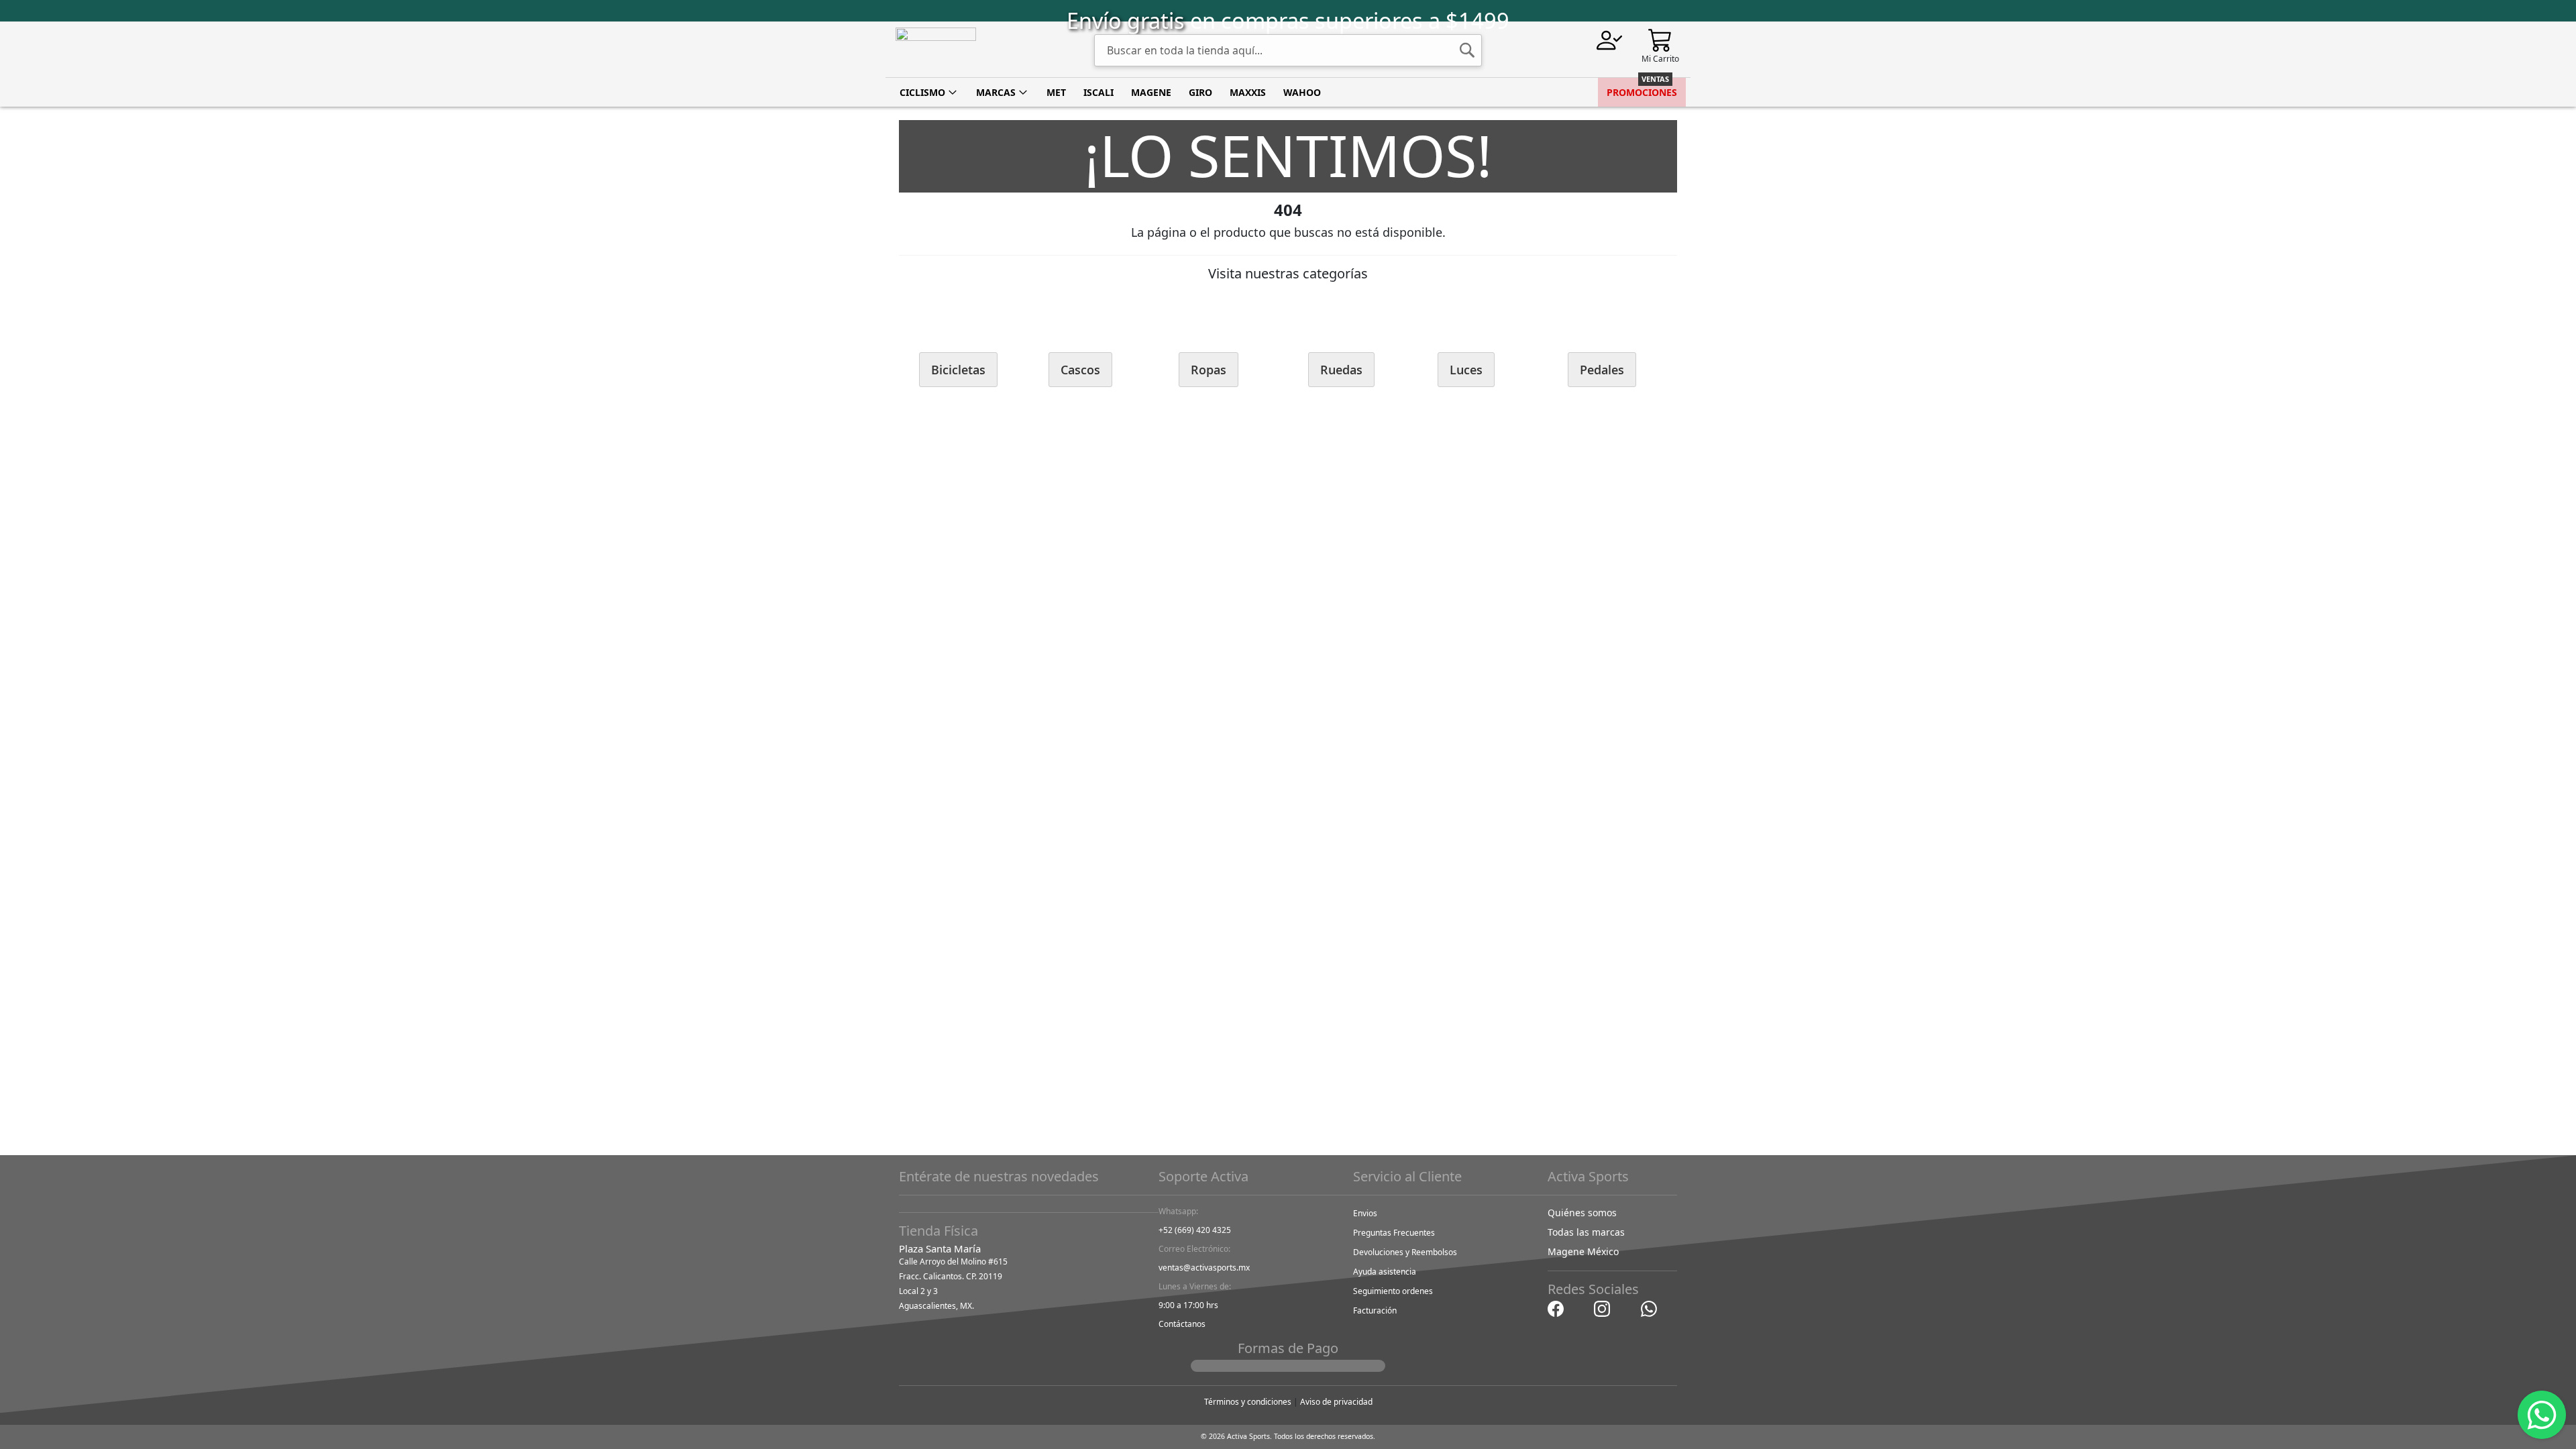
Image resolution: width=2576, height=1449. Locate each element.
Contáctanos (1182, 1324)
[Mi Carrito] (1660, 39)
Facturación (1375, 1310)
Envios (1365, 1213)
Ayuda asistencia (1385, 1272)
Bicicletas (958, 370)
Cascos (1080, 370)
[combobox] (1288, 50)
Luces (1466, 370)
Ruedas (1341, 370)
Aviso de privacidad (1336, 1402)
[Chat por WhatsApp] (1649, 1308)
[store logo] (936, 50)
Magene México (1583, 1251)
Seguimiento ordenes (1393, 1291)
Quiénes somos (1582, 1213)
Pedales (1602, 370)
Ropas (1209, 370)
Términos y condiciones (1248, 1402)
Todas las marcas (1586, 1232)
